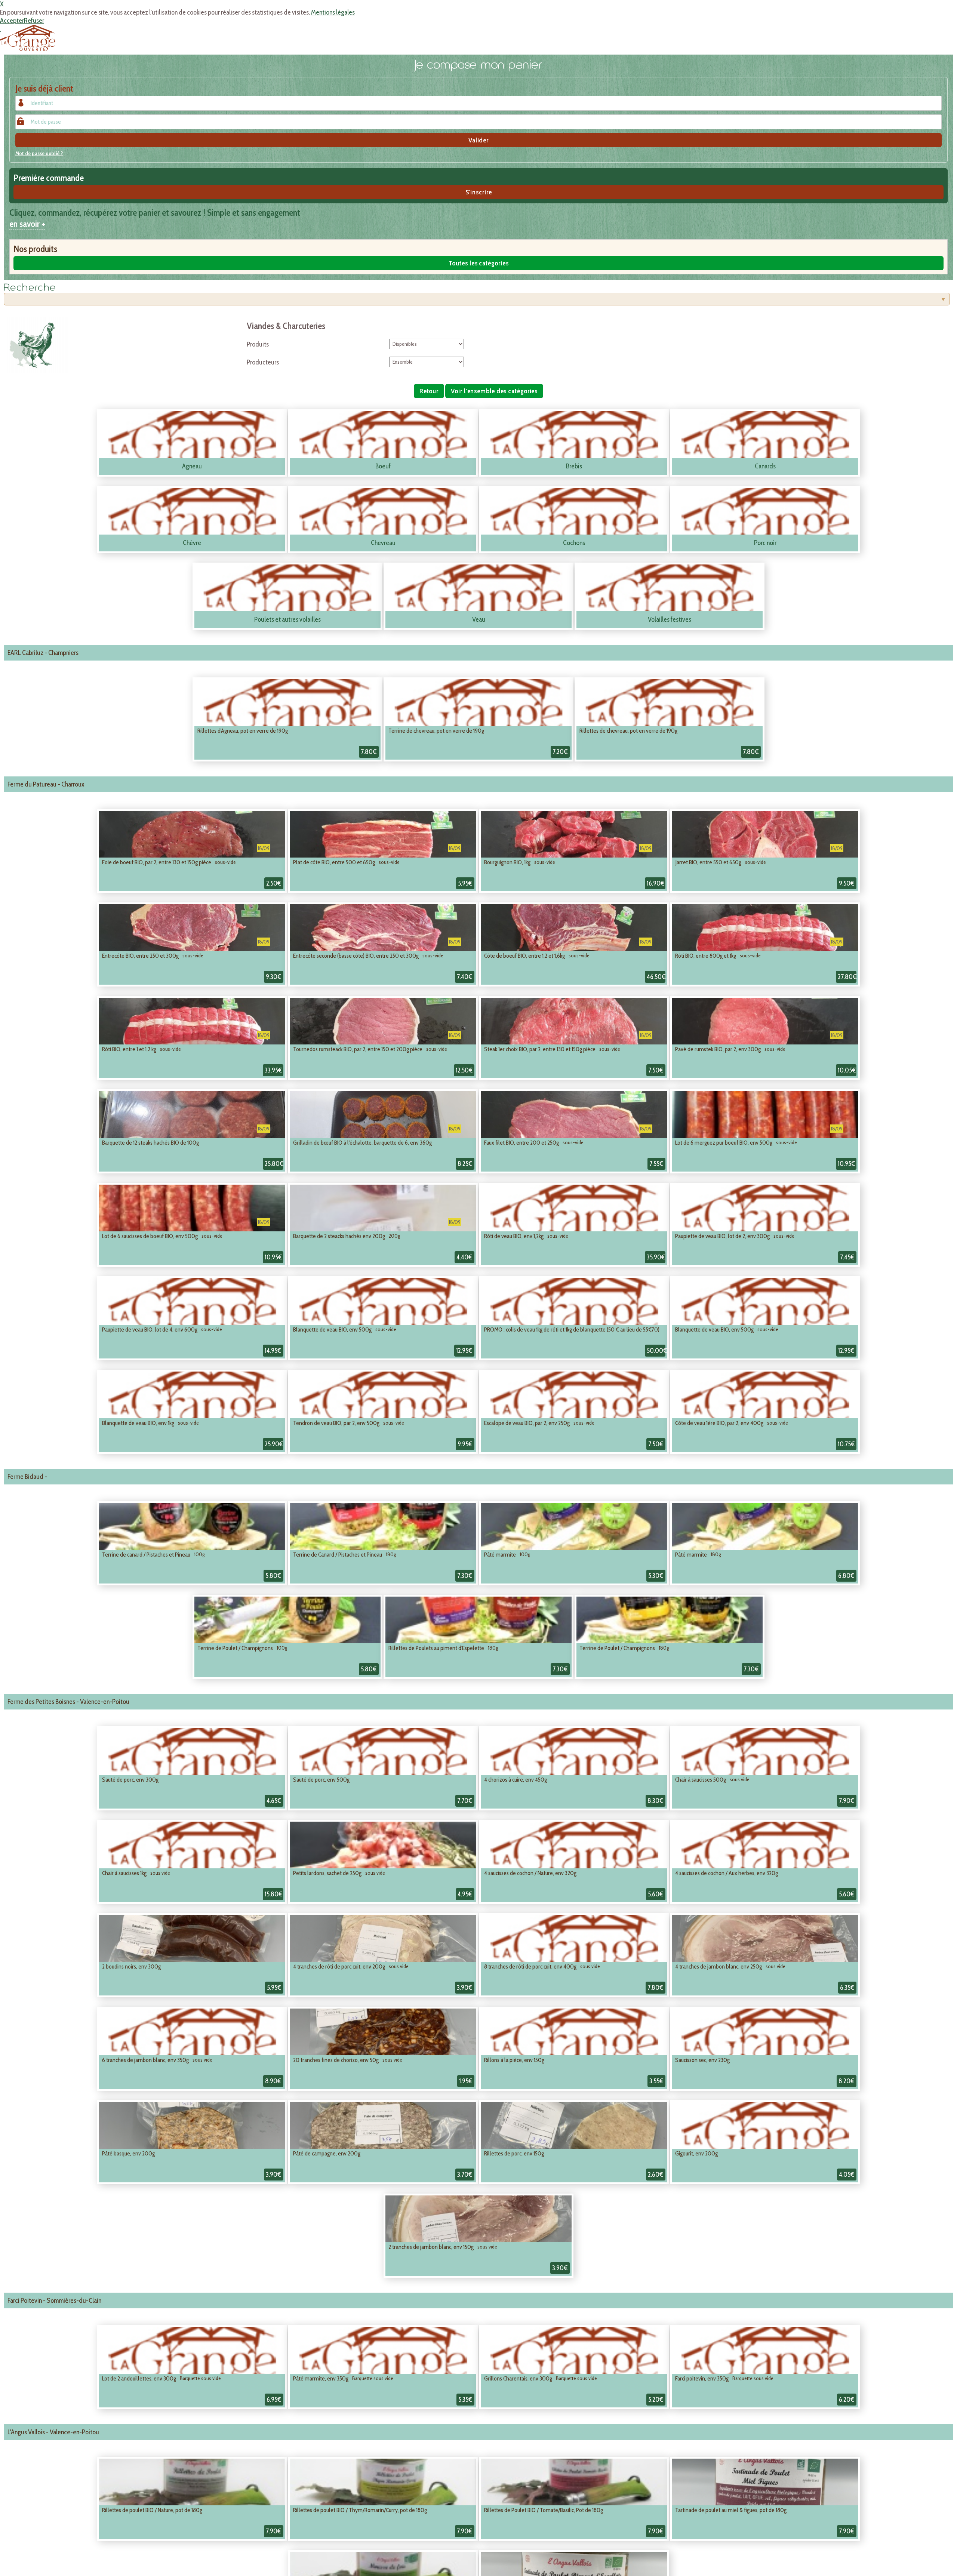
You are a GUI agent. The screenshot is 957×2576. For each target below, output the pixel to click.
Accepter (12, 21)
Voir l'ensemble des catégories (494, 391)
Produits (258, 344)
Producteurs (263, 362)
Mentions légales (333, 12)
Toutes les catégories (479, 263)
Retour (429, 391)
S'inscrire (479, 192)
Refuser (34, 21)
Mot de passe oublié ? (39, 153)
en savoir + (27, 224)
